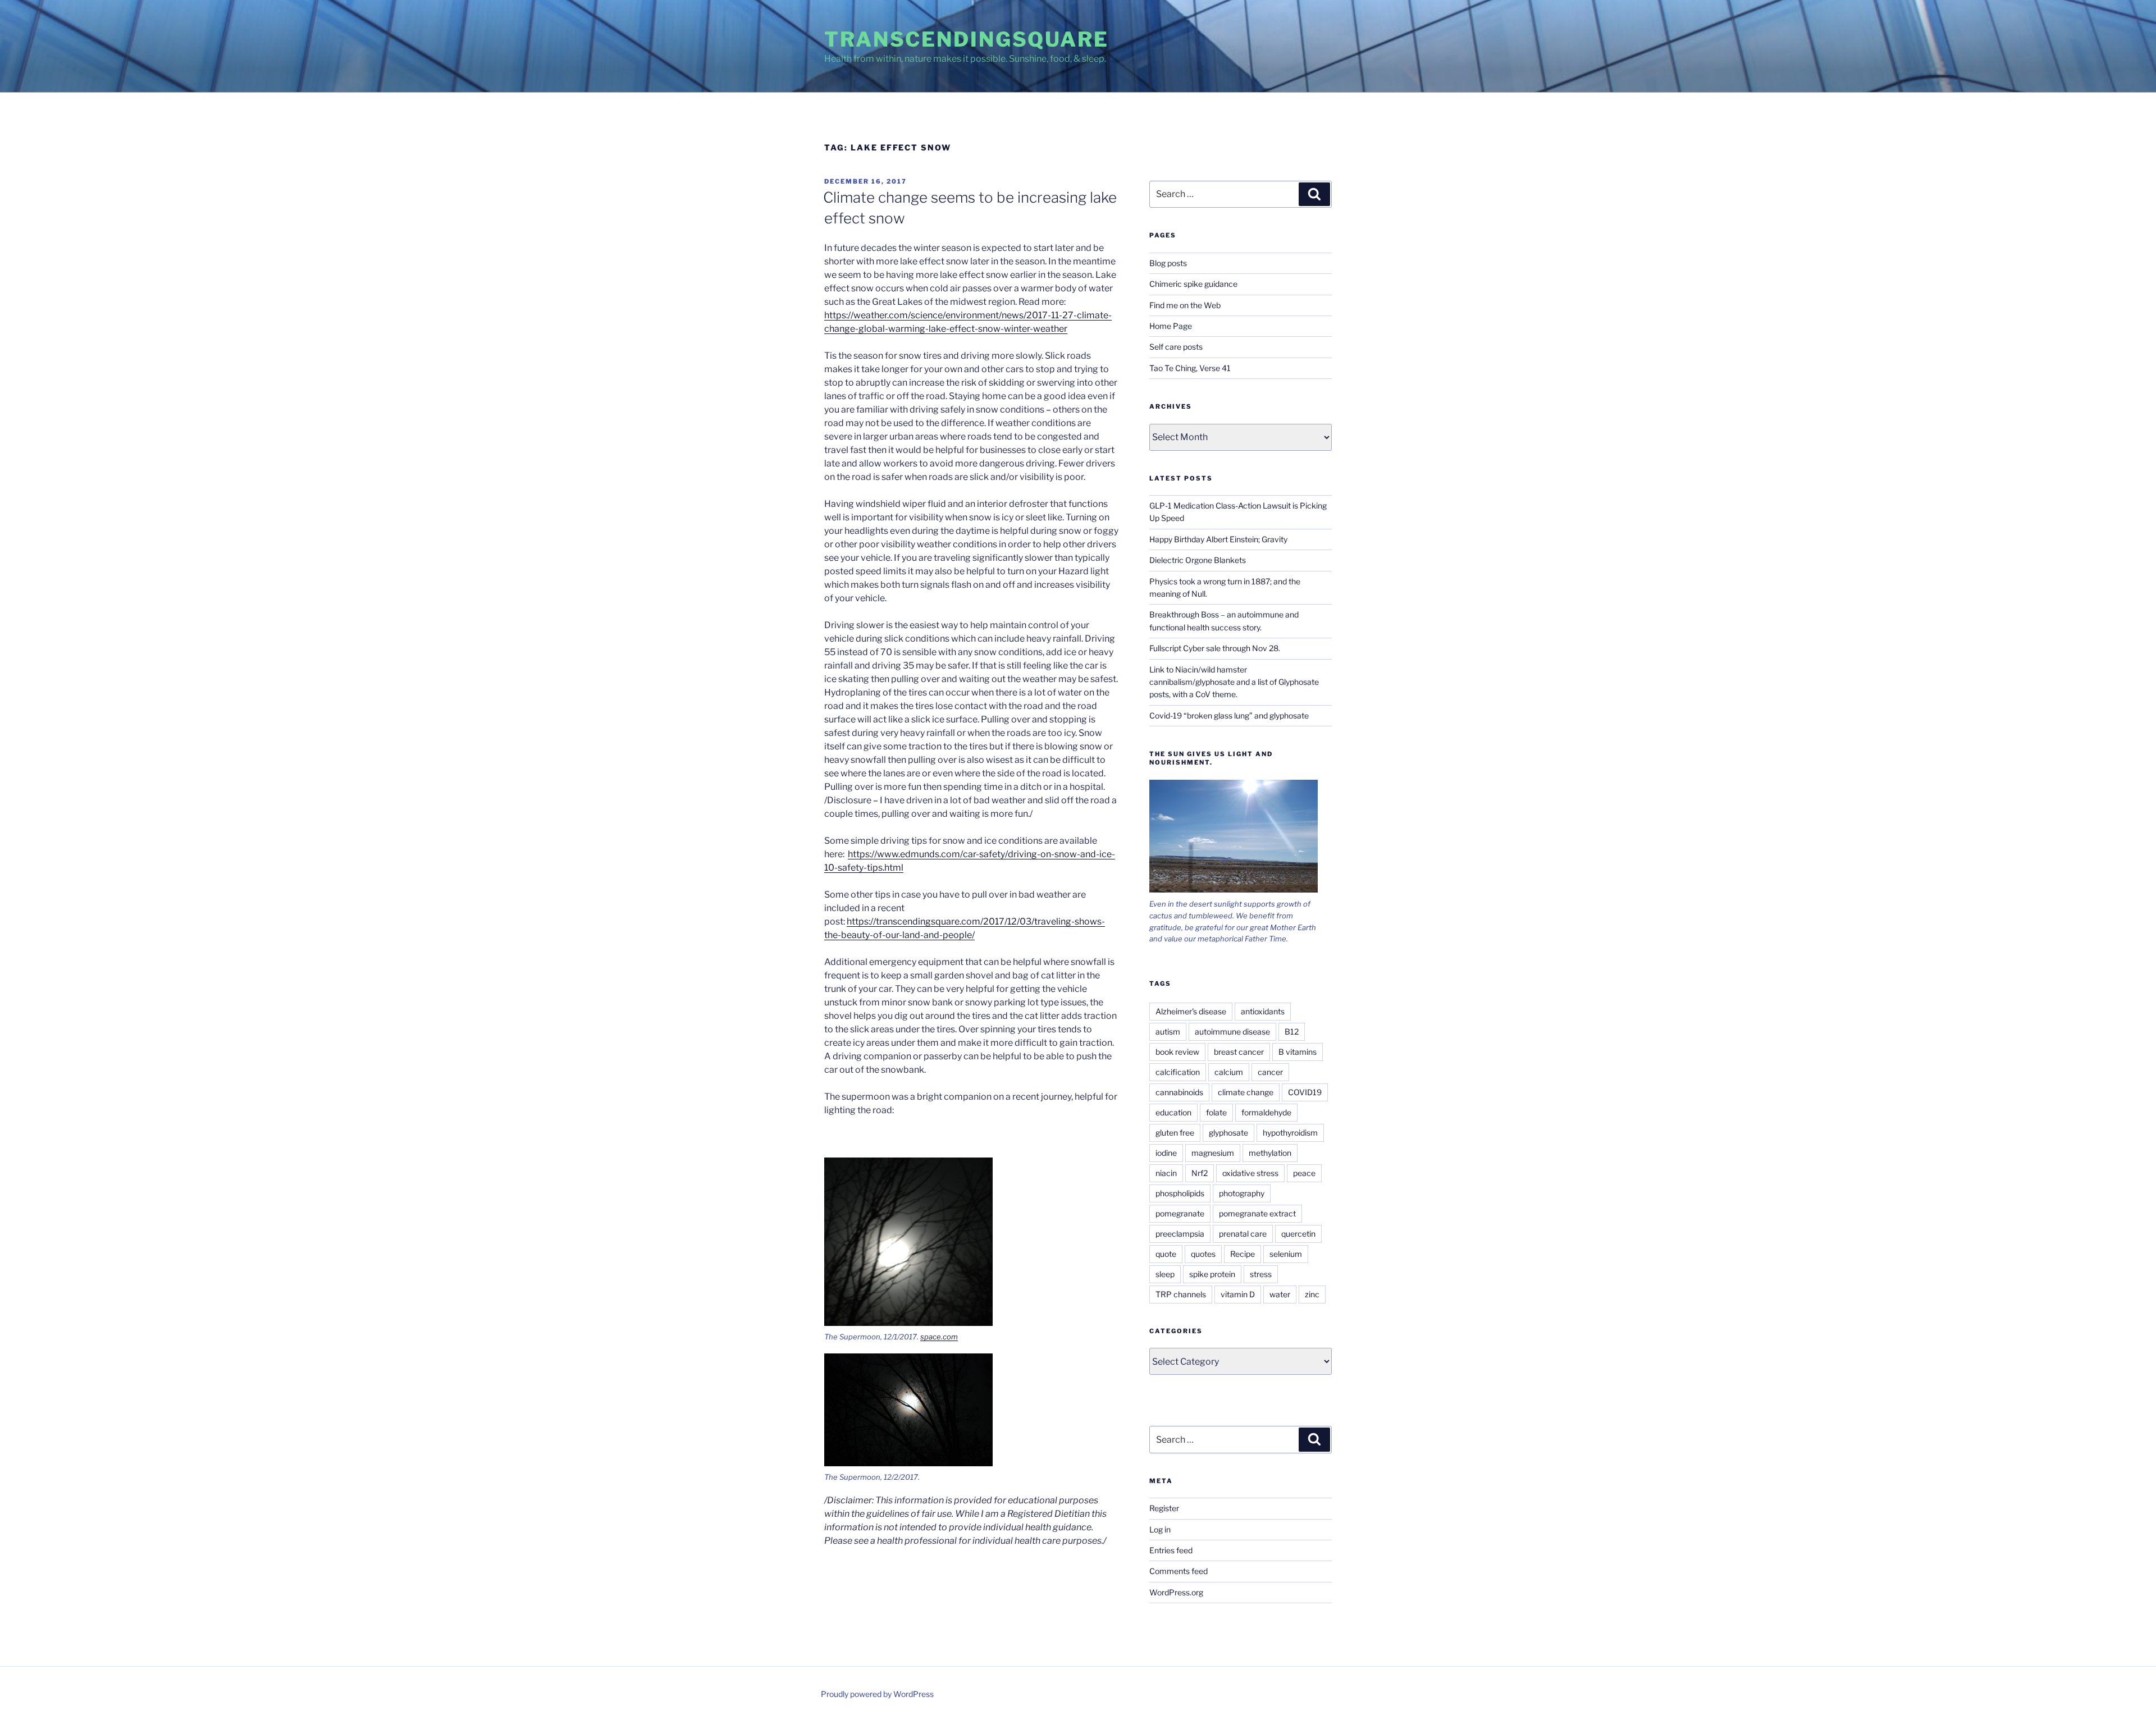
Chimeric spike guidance (1193, 284)
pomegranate (1180, 1213)
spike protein (1212, 1274)
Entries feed (1171, 1550)
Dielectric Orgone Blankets (1198, 560)
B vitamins (1298, 1052)
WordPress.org (1176, 1592)
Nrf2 (1200, 1173)
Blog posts (1168, 263)
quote (1166, 1254)
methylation (1270, 1153)
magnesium (1213, 1153)
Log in (1160, 1529)
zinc (1312, 1294)
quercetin (1298, 1234)
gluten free (1175, 1133)
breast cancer (1239, 1052)
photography (1242, 1193)
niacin (1166, 1173)
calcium (1229, 1072)
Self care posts (1176, 347)
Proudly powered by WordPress (877, 1694)
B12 (1292, 1031)
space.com (939, 1337)
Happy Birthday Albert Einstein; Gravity (1218, 539)
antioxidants (1263, 1011)
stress (1261, 1274)
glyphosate (1228, 1133)
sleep (1165, 1274)
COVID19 (1305, 1092)
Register (1164, 1508)
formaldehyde (1266, 1112)
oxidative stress (1250, 1173)
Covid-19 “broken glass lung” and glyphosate (1229, 715)
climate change (1246, 1092)
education (1173, 1112)
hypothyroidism (1290, 1133)
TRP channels (1181, 1294)
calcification (1178, 1072)
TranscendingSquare (967, 39)
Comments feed (1179, 1571)
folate (1216, 1112)
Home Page (1171, 326)
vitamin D (1238, 1294)
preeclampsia (1180, 1234)
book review (1177, 1052)
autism (1168, 1031)
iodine (1166, 1153)
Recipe (1243, 1254)
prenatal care (1243, 1234)
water (1280, 1294)
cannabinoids (1179, 1092)
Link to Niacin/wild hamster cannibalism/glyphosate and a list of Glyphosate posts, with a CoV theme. (1234, 682)
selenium (1286, 1254)
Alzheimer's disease (1191, 1011)
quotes (1203, 1254)
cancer (1270, 1072)
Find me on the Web (1185, 305)
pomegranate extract (1257, 1213)
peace (1304, 1173)
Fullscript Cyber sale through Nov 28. (1215, 648)
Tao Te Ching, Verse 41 (1190, 368)
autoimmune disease (1232, 1031)
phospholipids (1180, 1193)
